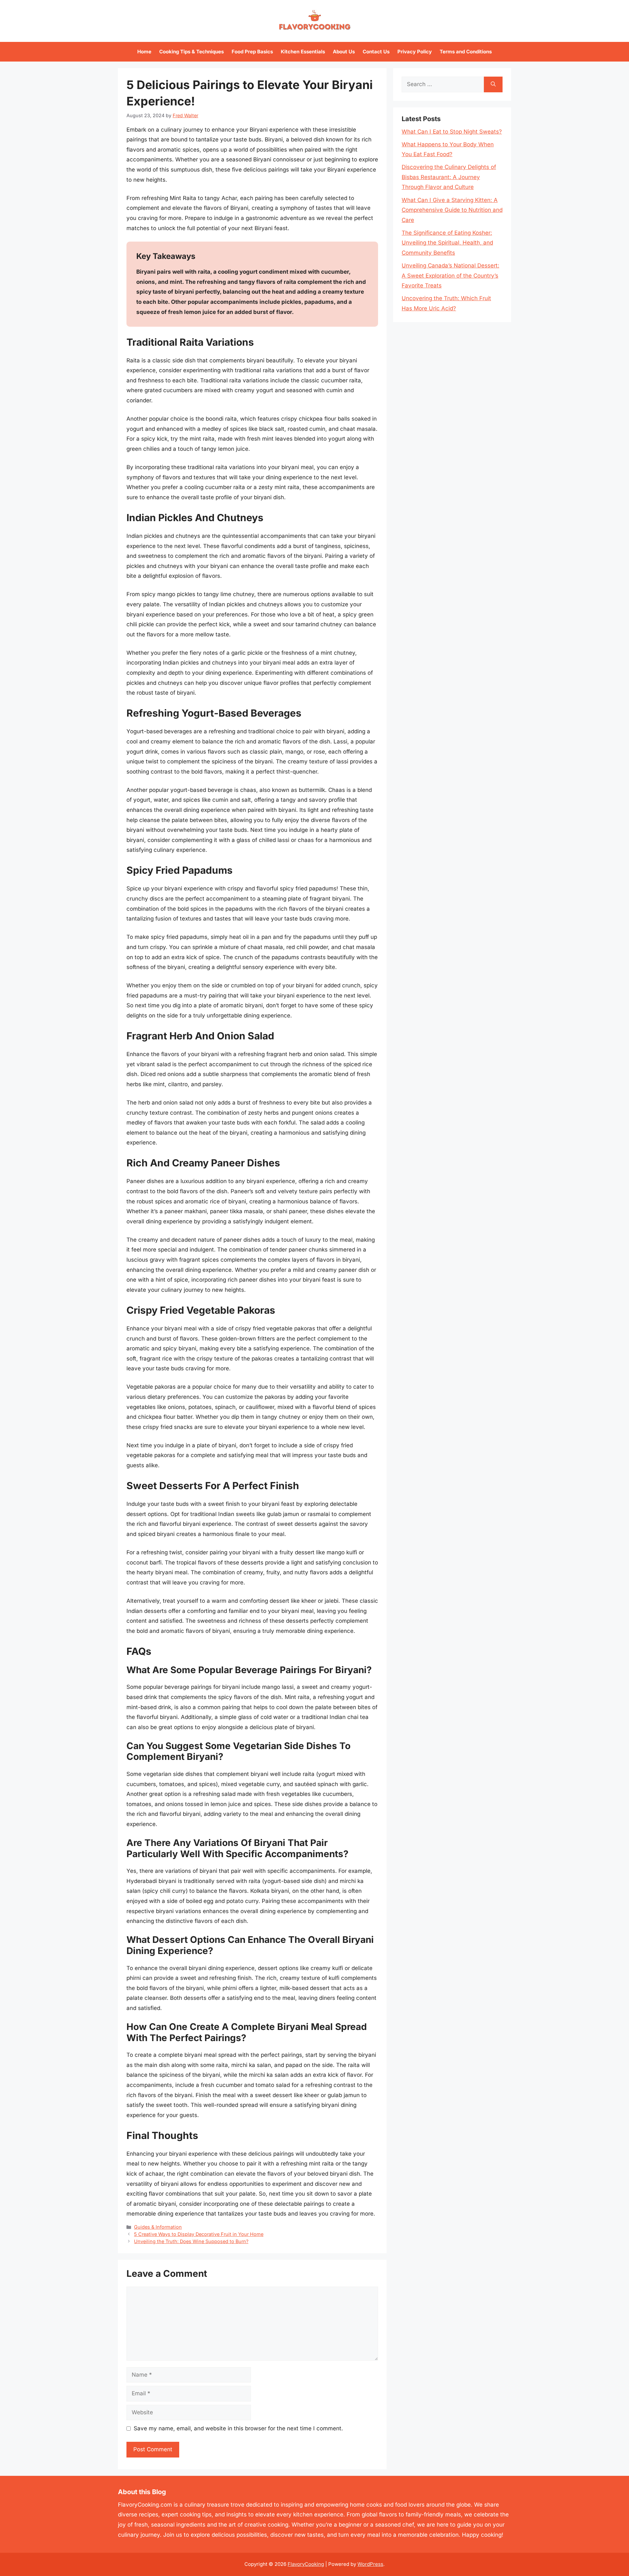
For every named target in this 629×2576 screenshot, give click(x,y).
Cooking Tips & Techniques (191, 52)
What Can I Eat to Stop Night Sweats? (452, 132)
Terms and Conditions (466, 52)
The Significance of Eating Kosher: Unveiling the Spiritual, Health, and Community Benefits (447, 243)
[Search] (493, 84)
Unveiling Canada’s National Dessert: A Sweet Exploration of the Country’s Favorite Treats (450, 275)
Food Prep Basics (252, 52)
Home (144, 52)
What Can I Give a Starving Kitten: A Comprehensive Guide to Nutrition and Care (452, 210)
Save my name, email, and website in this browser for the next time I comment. (238, 2428)
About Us (344, 52)
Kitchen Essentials (303, 52)
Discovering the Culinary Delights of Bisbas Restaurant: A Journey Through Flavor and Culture (449, 177)
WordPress (370, 2564)
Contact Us (376, 52)
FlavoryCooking (306, 2564)
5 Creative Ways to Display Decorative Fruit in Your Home (199, 2234)
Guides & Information (158, 2227)
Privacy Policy (415, 52)
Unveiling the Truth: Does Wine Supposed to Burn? (191, 2241)
